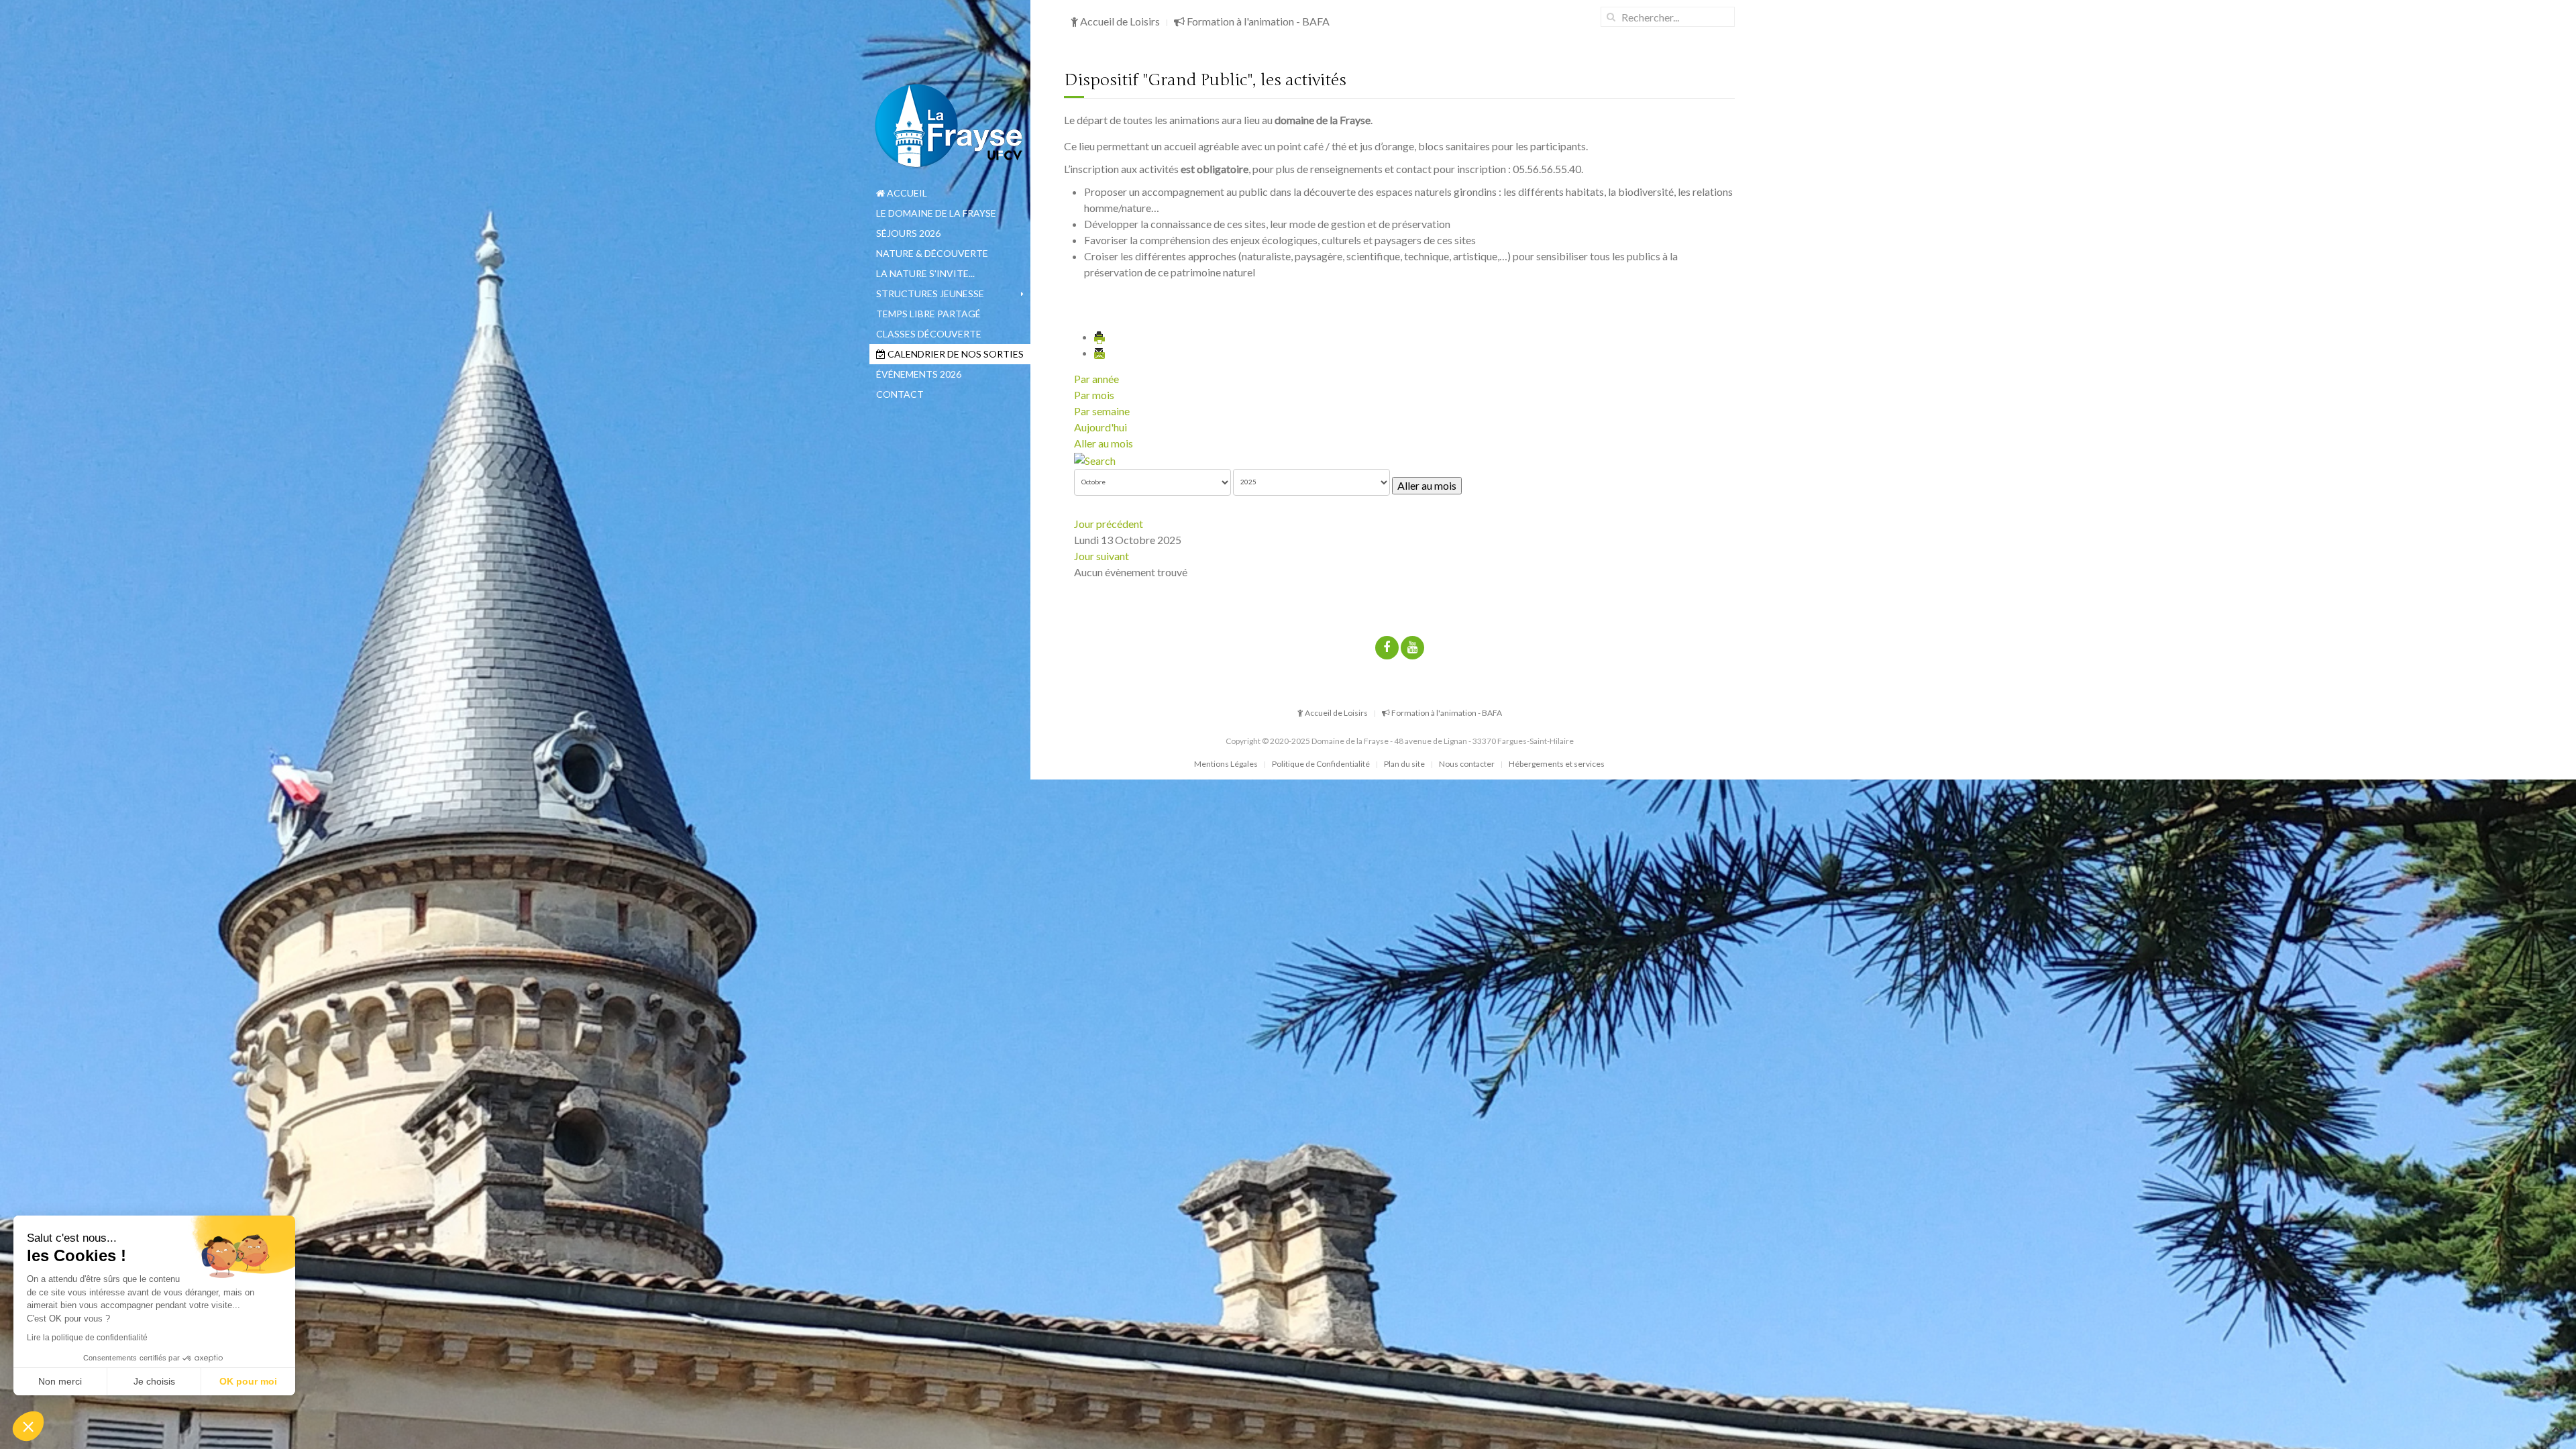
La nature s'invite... (925, 273)
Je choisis (154, 1381)
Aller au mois (1104, 443)
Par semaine (1102, 411)
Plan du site (1404, 764)
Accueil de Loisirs (1119, 21)
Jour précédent (1109, 524)
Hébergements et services (1557, 764)
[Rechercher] (1095, 459)
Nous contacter (1467, 764)
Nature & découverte (932, 253)
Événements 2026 (919, 374)
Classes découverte (929, 334)
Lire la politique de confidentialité (87, 1338)
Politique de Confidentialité (1321, 764)
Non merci (60, 1381)
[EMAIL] (1100, 353)
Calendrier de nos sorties (955, 354)
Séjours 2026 (908, 233)
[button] (28, 1426)
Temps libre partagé (928, 314)
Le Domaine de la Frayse (936, 213)
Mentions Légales (1226, 764)
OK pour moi (248, 1381)
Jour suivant (1102, 556)
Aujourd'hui (1101, 427)
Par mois (1094, 395)
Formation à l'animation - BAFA (1257, 21)
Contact (900, 394)
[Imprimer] (1100, 336)
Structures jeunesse (930, 293)
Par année (1096, 379)
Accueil (906, 193)
